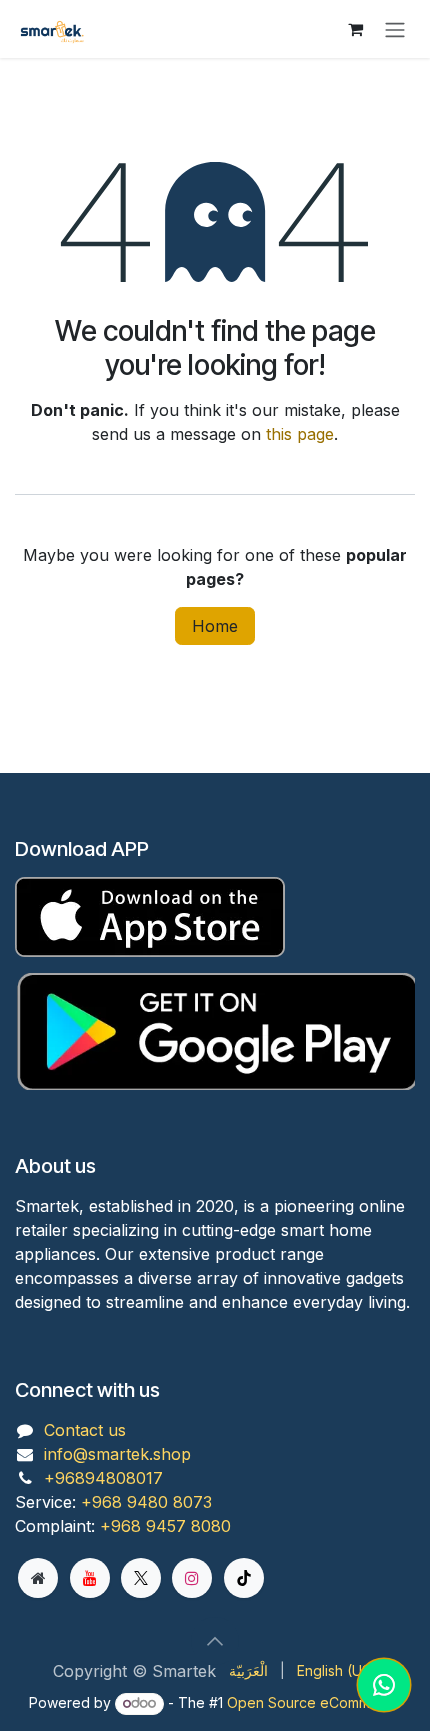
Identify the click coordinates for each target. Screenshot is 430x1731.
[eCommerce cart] (355, 29)
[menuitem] (248, 1670)
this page (300, 434)
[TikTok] (244, 1578)
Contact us (85, 1430)
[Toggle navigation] (395, 29)
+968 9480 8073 (146, 1502)
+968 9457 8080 (165, 1526)
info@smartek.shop (117, 1454)
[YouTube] (90, 1578)
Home (215, 626)
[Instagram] (192, 1578)
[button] (215, 1641)
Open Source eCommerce (314, 1702)
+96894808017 (103, 1478)
